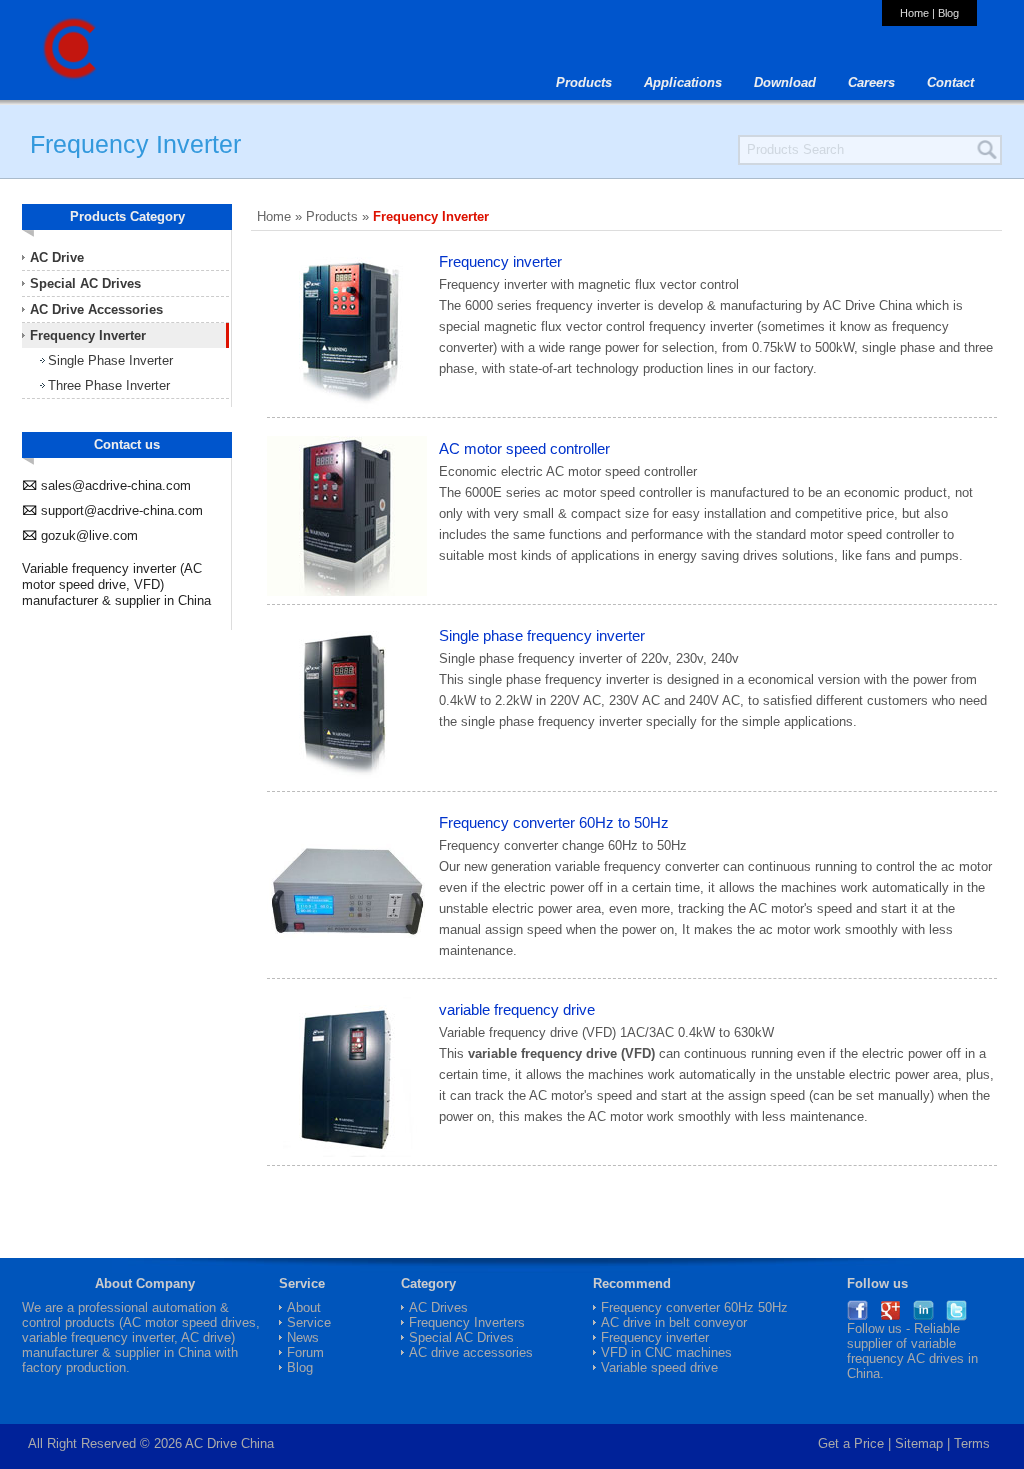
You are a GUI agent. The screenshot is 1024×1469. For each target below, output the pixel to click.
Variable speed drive (659, 1367)
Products (584, 82)
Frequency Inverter (88, 335)
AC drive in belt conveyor (674, 1322)
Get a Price (851, 1443)
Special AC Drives (85, 283)
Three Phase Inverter (109, 385)
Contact (950, 82)
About (304, 1307)
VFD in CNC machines (666, 1352)
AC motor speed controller (524, 448)
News (303, 1337)
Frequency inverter (500, 261)
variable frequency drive (517, 1009)
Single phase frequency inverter (542, 635)
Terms (972, 1443)
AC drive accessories (471, 1352)
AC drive (206, 1337)
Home (914, 13)
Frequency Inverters (467, 1322)
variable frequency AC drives (905, 1351)
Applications (683, 82)
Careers (871, 82)
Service (309, 1322)
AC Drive (57, 257)
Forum (305, 1352)
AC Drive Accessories (96, 309)
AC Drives (438, 1307)
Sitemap (919, 1443)
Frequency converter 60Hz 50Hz (694, 1307)
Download (785, 82)
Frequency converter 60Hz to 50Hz (554, 822)
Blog (948, 13)
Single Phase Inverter (110, 360)
